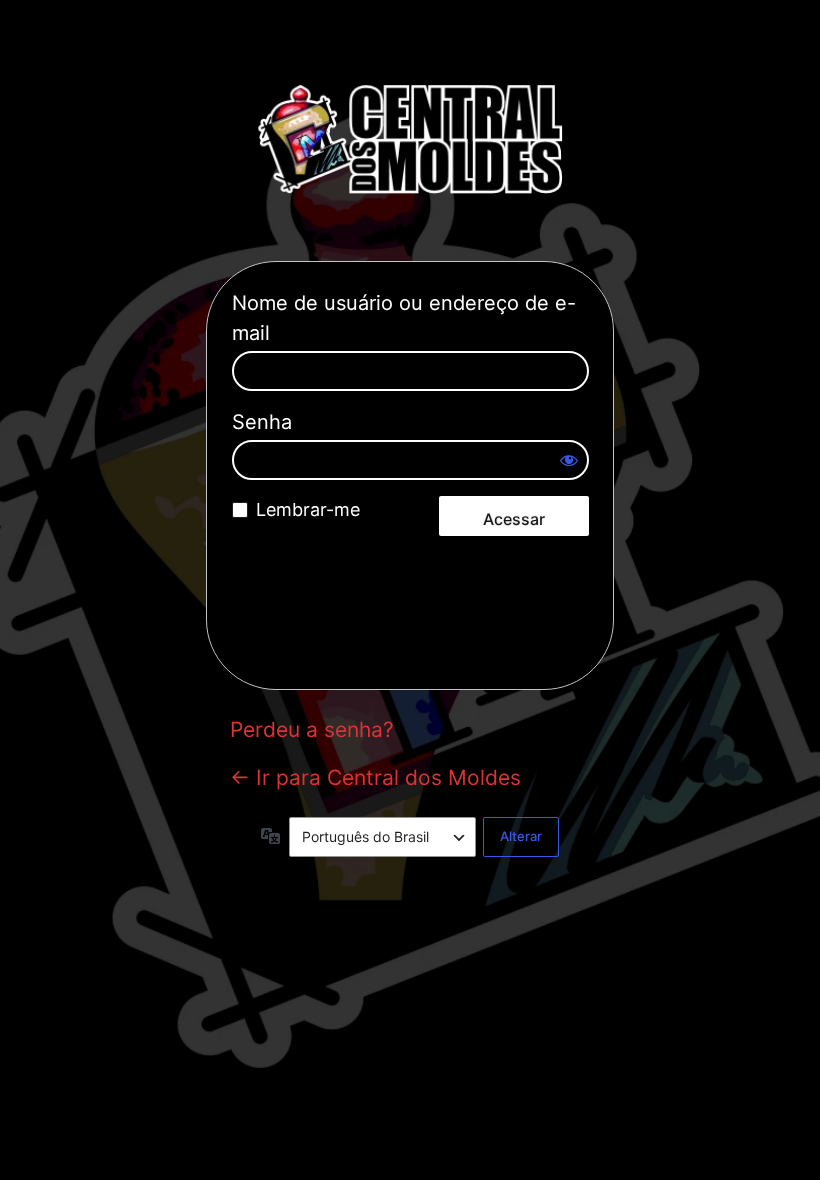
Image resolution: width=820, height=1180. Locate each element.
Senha (262, 422)
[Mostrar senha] (569, 460)
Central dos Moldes (410, 139)
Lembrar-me (308, 509)
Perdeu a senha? (312, 729)
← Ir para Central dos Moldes (375, 777)
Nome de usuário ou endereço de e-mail (404, 318)
